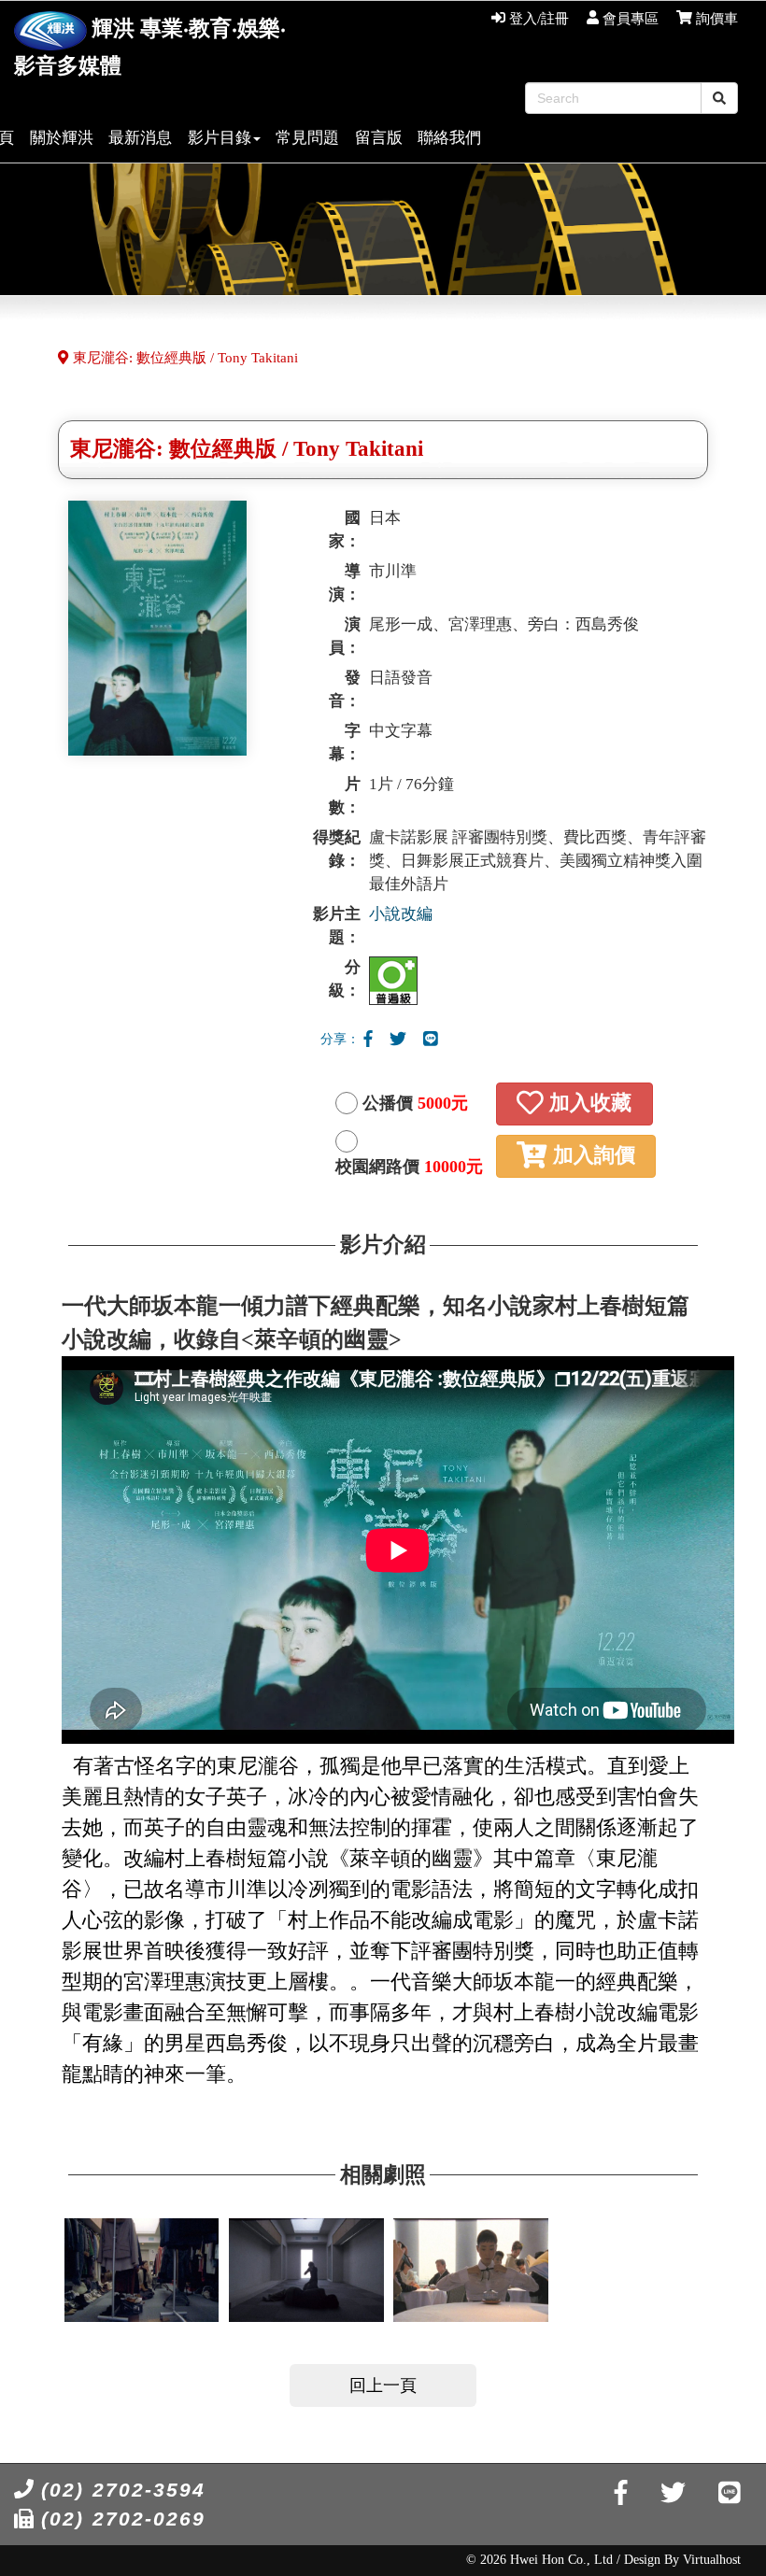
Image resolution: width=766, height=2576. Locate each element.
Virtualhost (712, 2560)
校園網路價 (409, 1167)
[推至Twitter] (398, 1039)
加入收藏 (588, 1104)
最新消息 (140, 138)
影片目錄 (220, 138)
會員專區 (629, 19)
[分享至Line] (431, 1039)
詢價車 (715, 19)
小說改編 (401, 914)
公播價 (415, 1103)
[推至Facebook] (368, 1039)
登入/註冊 (537, 19)
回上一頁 (383, 2385)
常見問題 (307, 138)
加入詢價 (591, 1156)
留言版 (379, 138)
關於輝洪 (62, 138)
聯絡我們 (449, 138)
